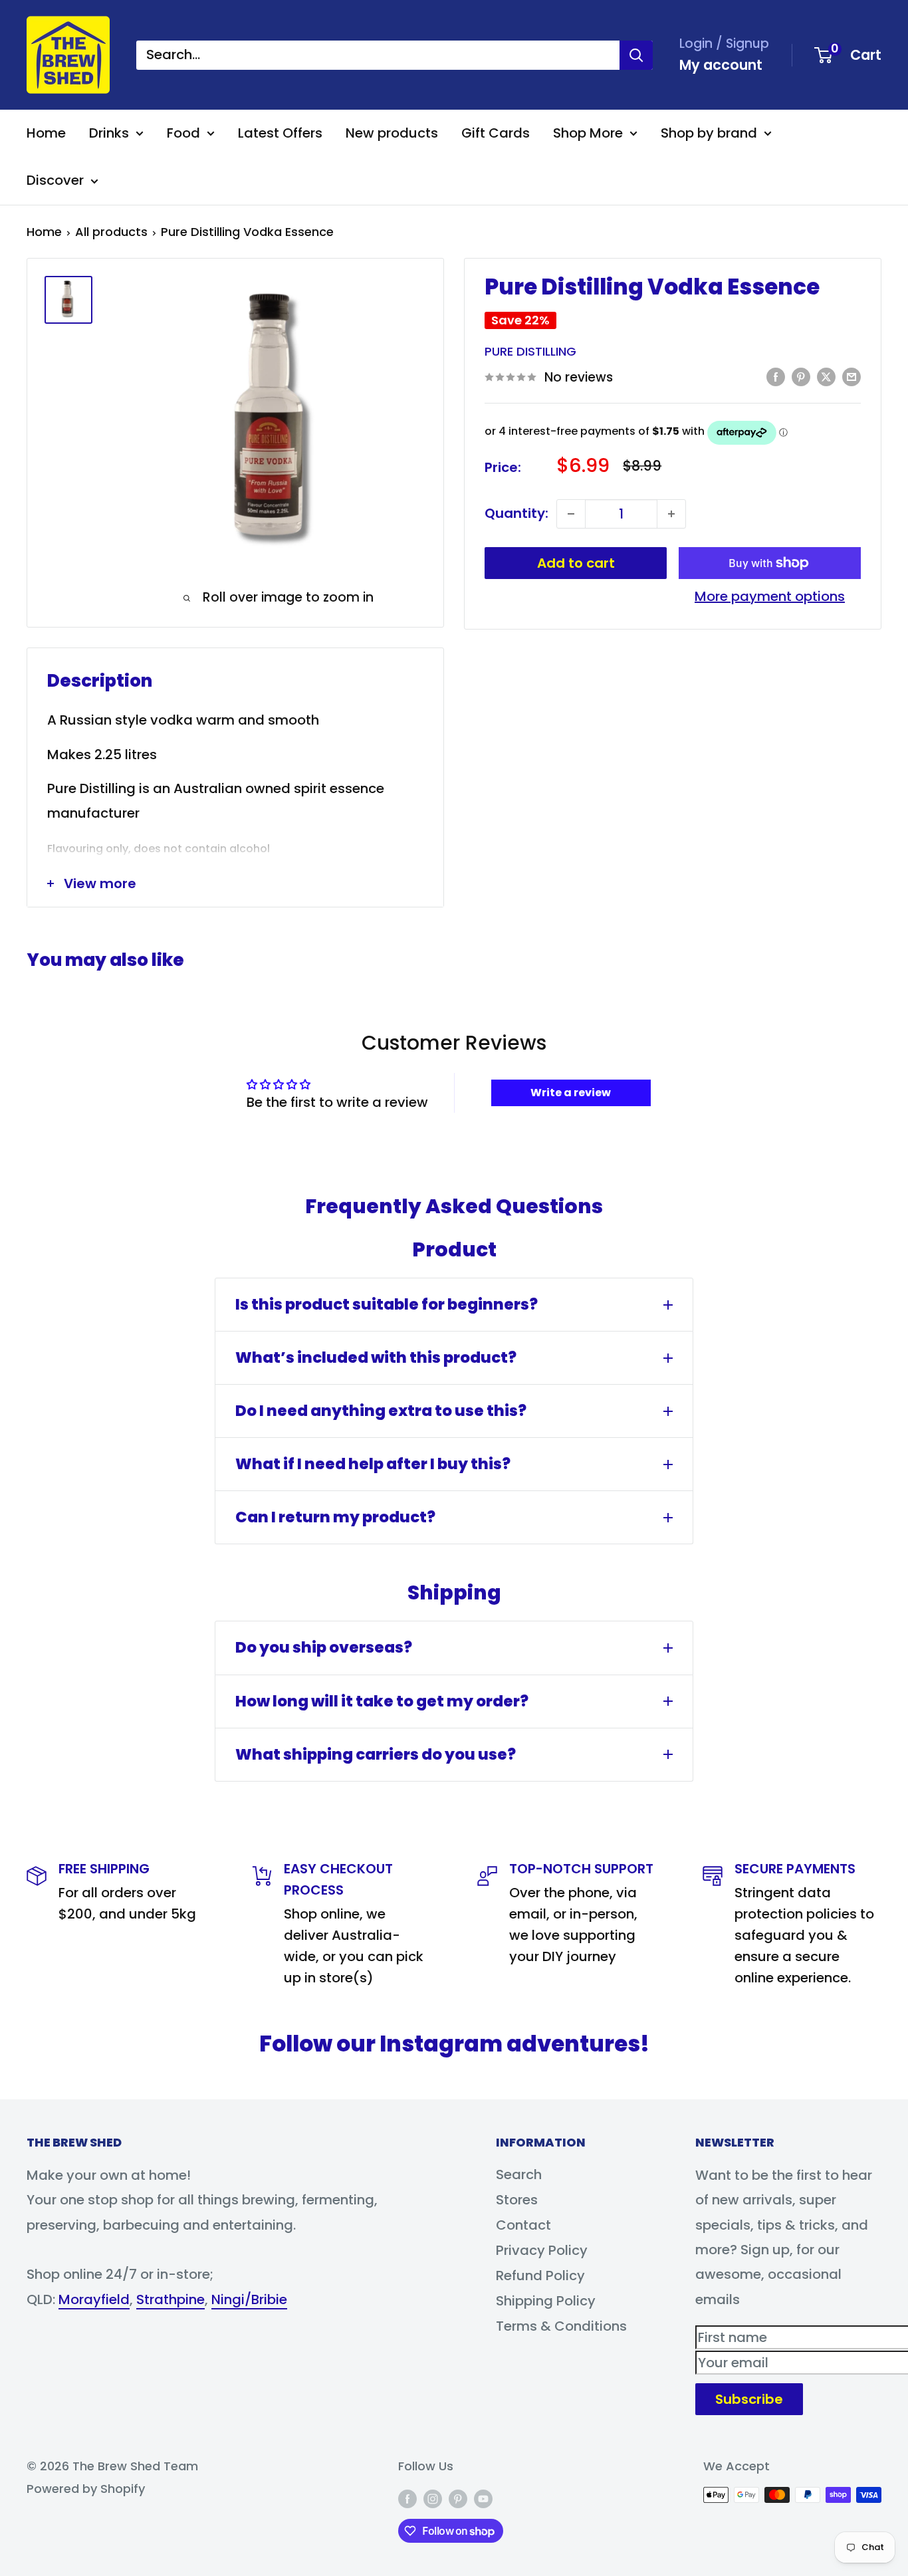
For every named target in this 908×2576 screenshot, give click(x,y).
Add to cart (576, 563)
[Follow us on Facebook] (407, 2498)
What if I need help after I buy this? (373, 1464)
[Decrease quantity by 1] (571, 514)
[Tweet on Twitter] (826, 376)
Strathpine (170, 2299)
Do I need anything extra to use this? (381, 1411)
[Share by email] (851, 376)
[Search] (636, 55)
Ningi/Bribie (249, 2299)
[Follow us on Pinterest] (458, 2498)
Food (183, 133)
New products (392, 133)
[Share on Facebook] (776, 376)
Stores (517, 2200)
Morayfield (94, 2299)
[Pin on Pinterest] (801, 376)
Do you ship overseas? (324, 1647)
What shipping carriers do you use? (376, 1754)
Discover (55, 180)
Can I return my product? (335, 1517)
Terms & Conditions (561, 2326)
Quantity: (516, 513)
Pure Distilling (530, 352)
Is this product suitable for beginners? (387, 1304)
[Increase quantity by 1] (671, 514)
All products (111, 232)
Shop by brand (709, 133)
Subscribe (749, 2399)
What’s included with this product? (376, 1357)
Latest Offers (280, 133)
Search (519, 2174)
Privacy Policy (542, 2250)
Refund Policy (540, 2276)
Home (46, 133)
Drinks (109, 133)
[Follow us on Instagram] (433, 2498)
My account (721, 65)
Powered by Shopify (86, 2489)
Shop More (588, 133)
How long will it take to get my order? (382, 1701)
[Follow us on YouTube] (483, 2498)
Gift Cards (496, 133)
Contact (523, 2225)
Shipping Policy (546, 2301)
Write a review (571, 1093)
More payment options (770, 596)
